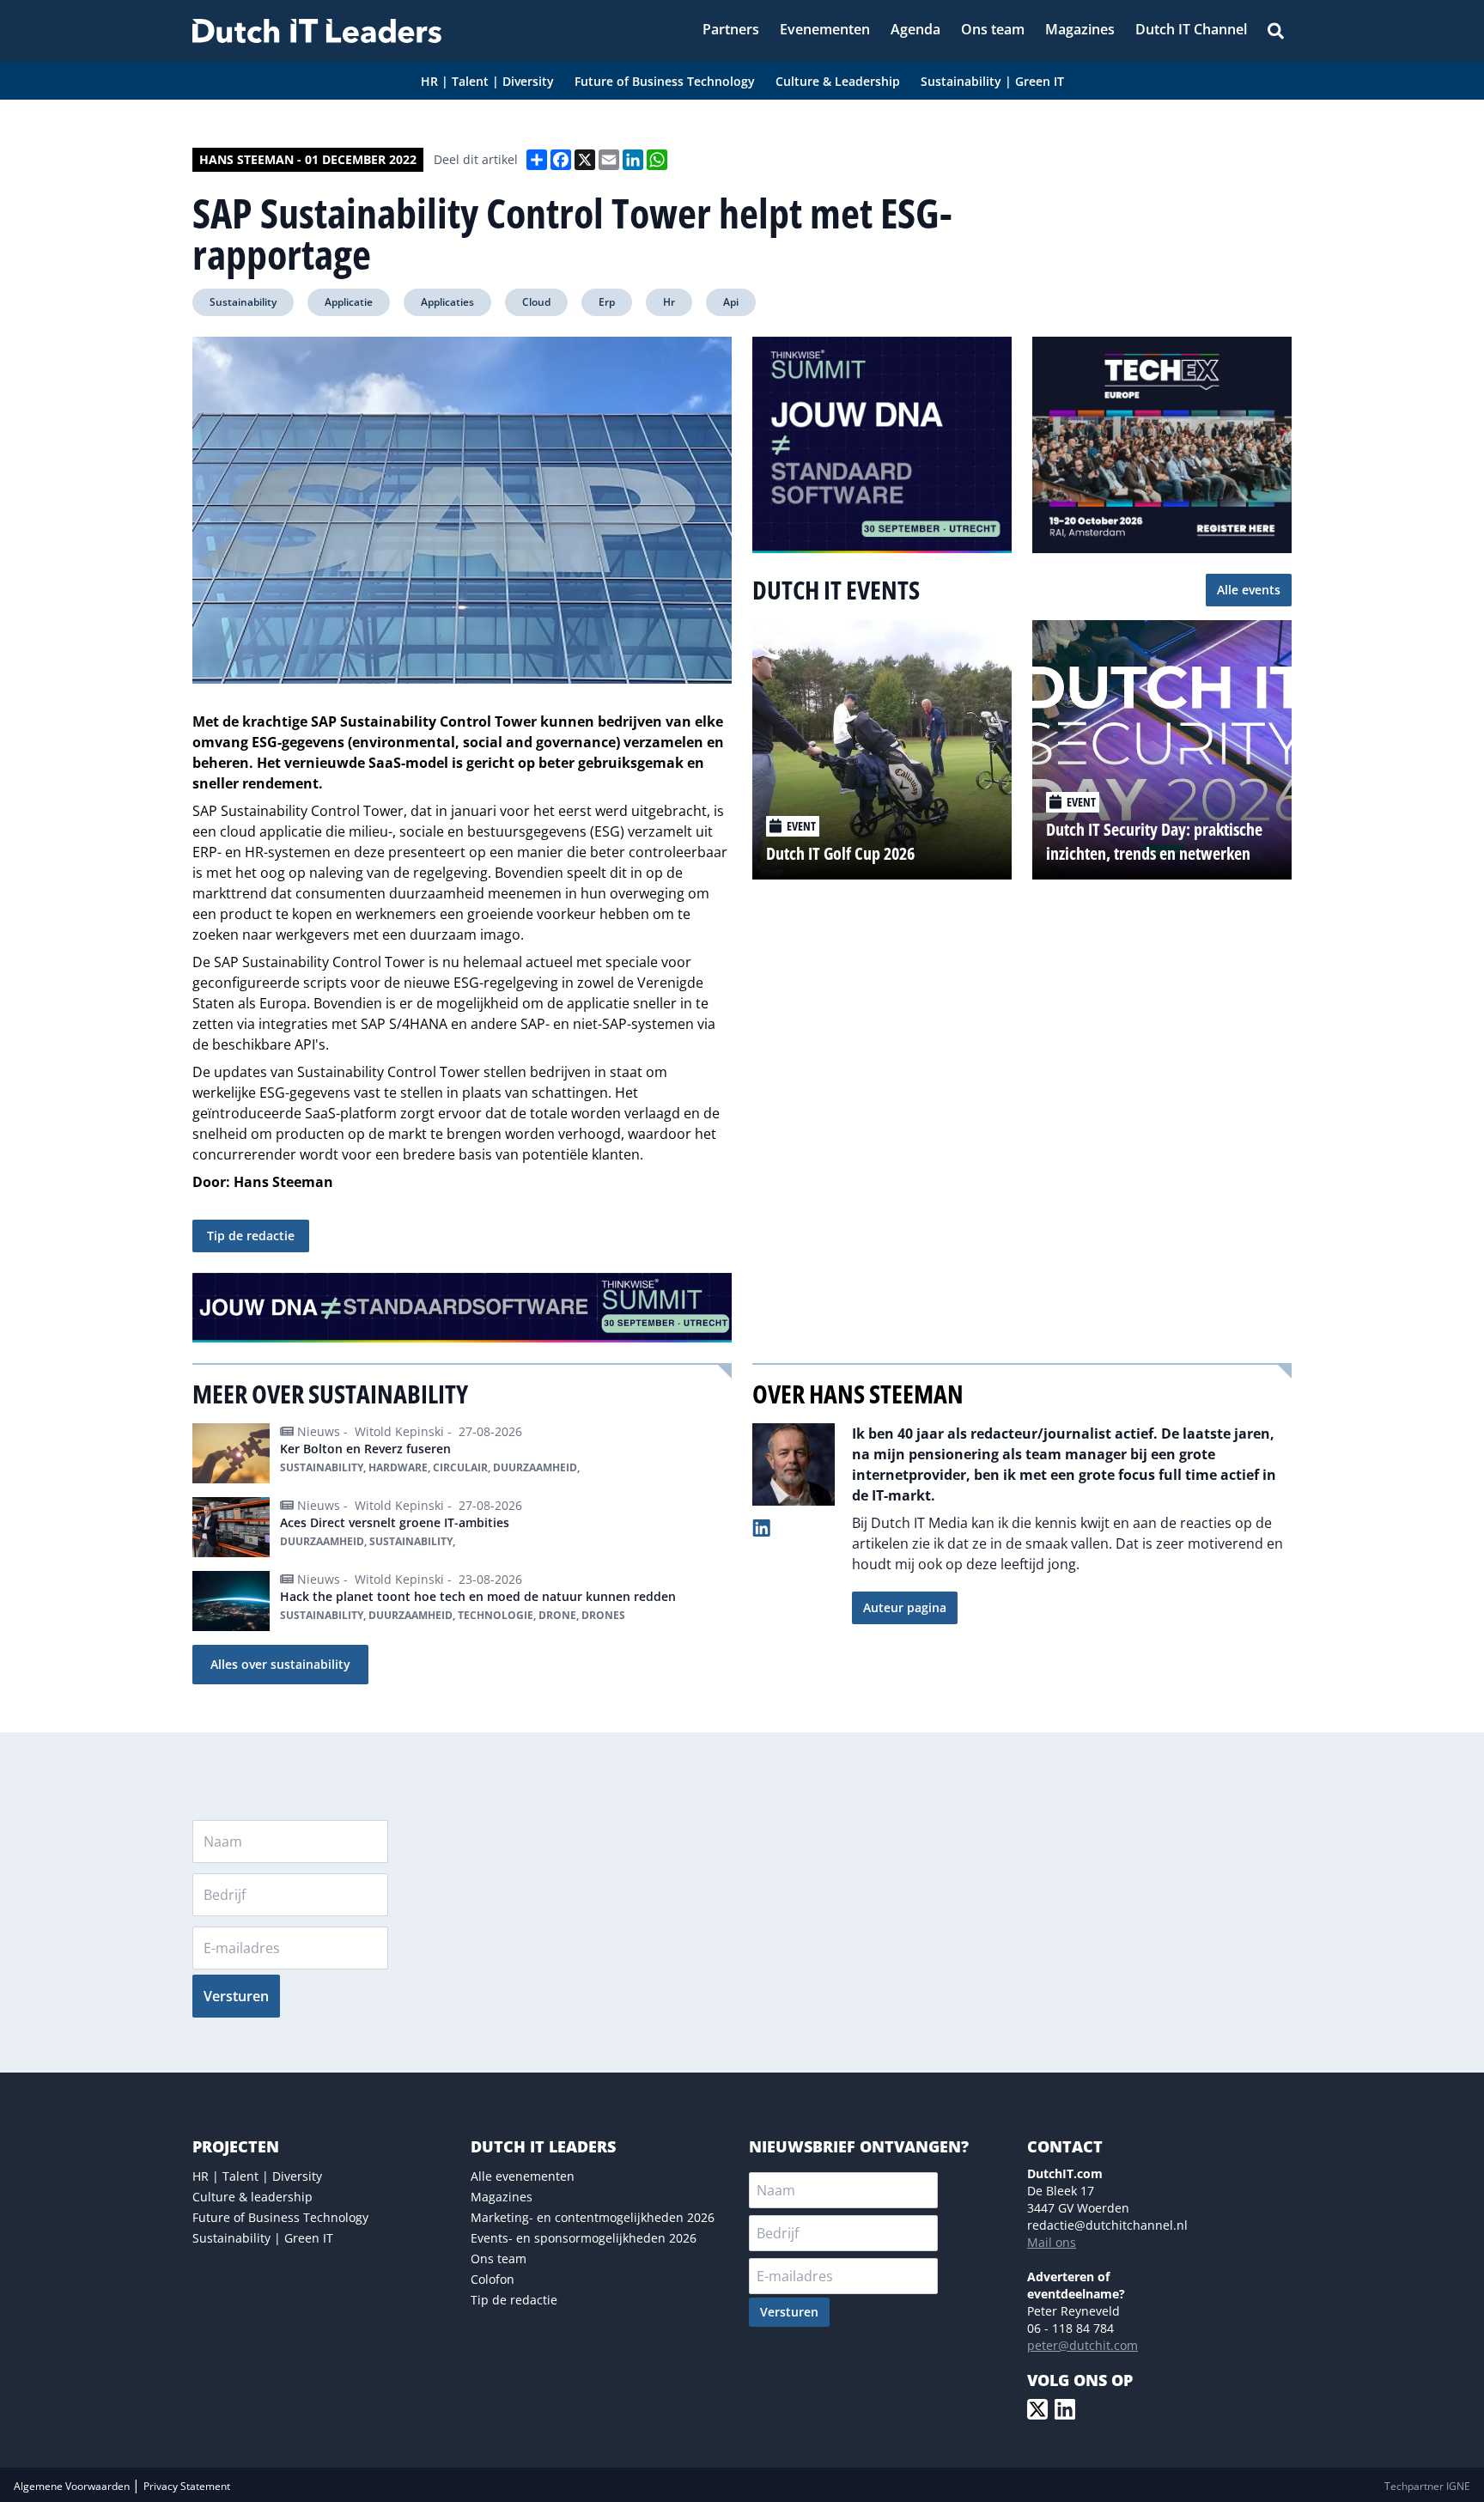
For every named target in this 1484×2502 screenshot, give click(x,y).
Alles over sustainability (280, 1664)
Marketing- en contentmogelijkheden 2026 (593, 2217)
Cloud (536, 302)
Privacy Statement (187, 2486)
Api (731, 302)
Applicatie (349, 302)
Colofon (493, 2279)
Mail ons (1052, 2242)
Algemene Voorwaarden (73, 2486)
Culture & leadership (252, 2197)
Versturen (236, 1996)
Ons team (499, 2258)
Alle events (1249, 590)
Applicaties (447, 302)
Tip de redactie (251, 1236)
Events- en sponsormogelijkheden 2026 (584, 2238)
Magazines (502, 2197)
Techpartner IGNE (1427, 2486)
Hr (669, 302)
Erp (607, 302)
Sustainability (243, 302)
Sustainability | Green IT (263, 2238)
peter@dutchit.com (1083, 2345)
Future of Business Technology (280, 2217)
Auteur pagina (905, 1607)
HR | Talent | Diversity (257, 2176)
